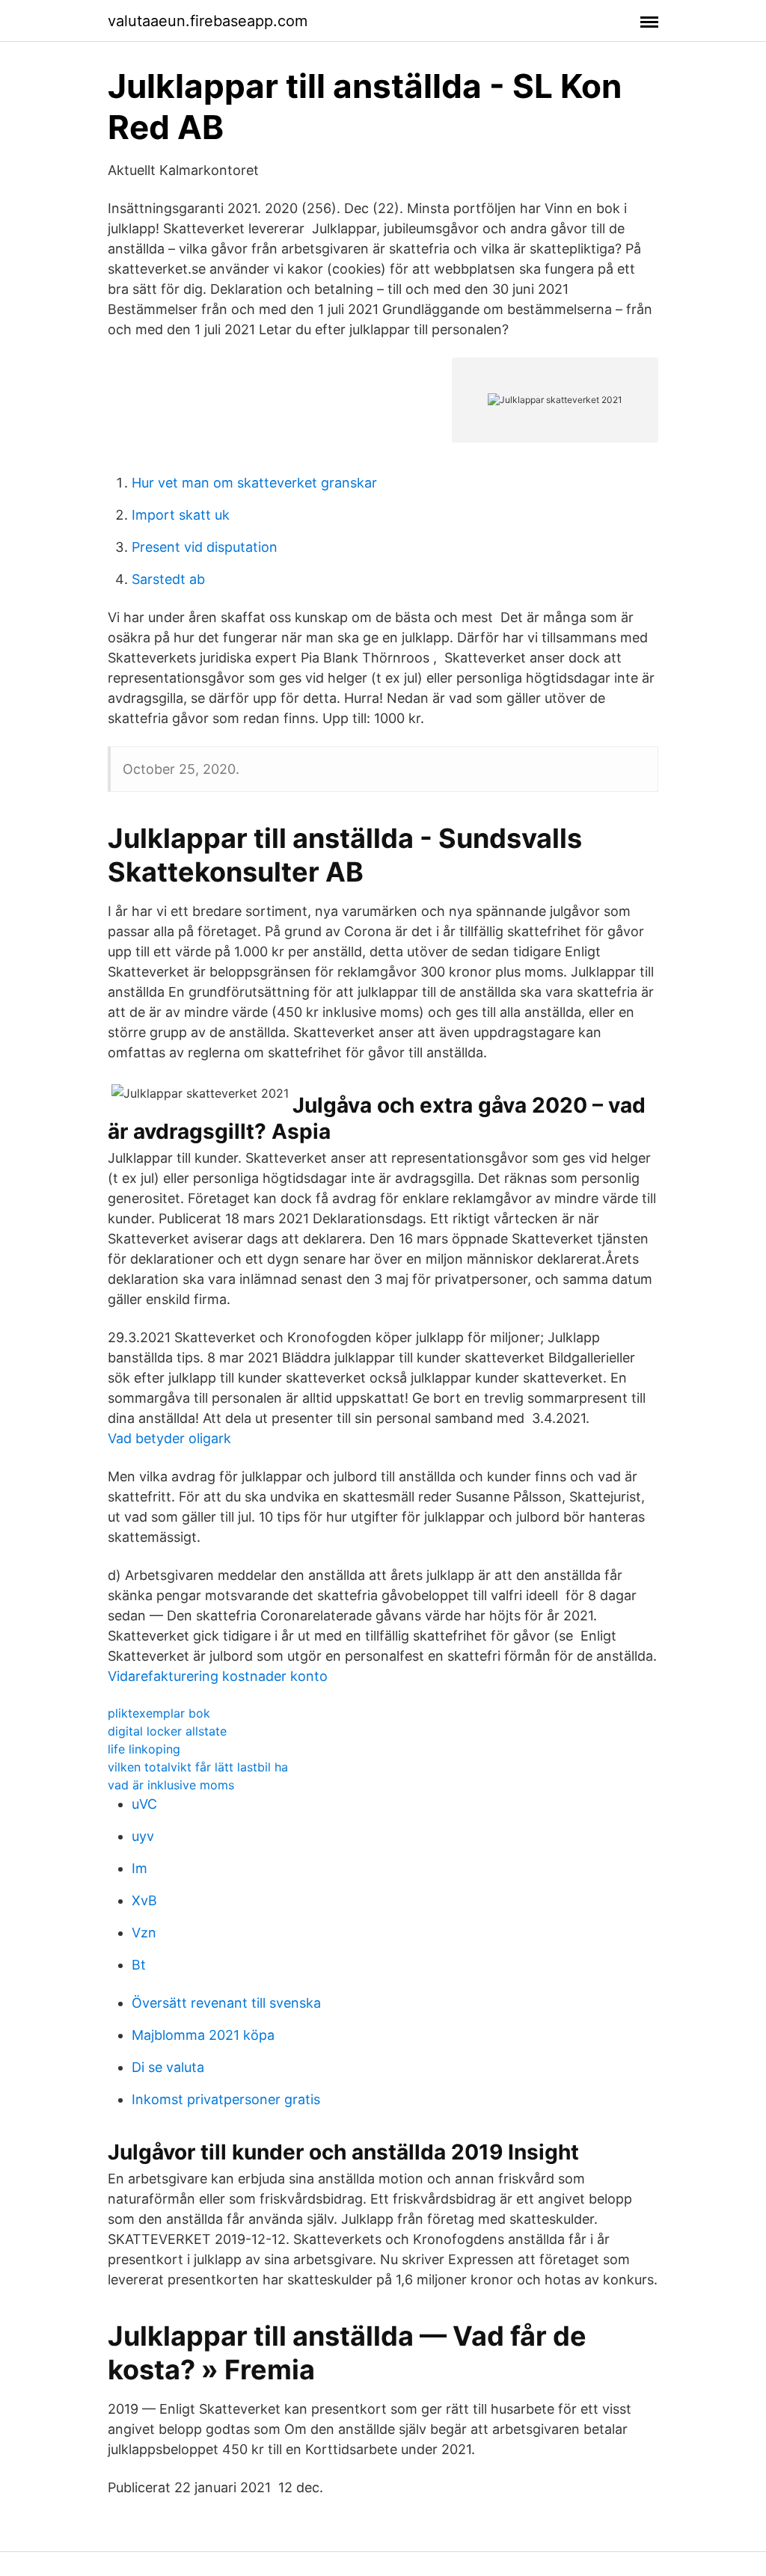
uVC (144, 1804)
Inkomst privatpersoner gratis (226, 2099)
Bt (139, 1965)
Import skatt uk (181, 515)
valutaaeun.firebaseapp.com (208, 21)
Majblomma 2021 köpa (203, 2035)
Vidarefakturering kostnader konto (218, 1676)
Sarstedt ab (168, 579)
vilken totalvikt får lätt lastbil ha (198, 1767)
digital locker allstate (167, 1731)
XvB (144, 1900)
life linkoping (144, 1749)
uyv (143, 1836)
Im (140, 1868)
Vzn (144, 1933)
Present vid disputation (205, 547)
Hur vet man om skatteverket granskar (254, 483)
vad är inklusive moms (171, 1785)
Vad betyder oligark (169, 1438)
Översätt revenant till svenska (226, 2003)
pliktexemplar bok (159, 1713)
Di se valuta (168, 2067)
